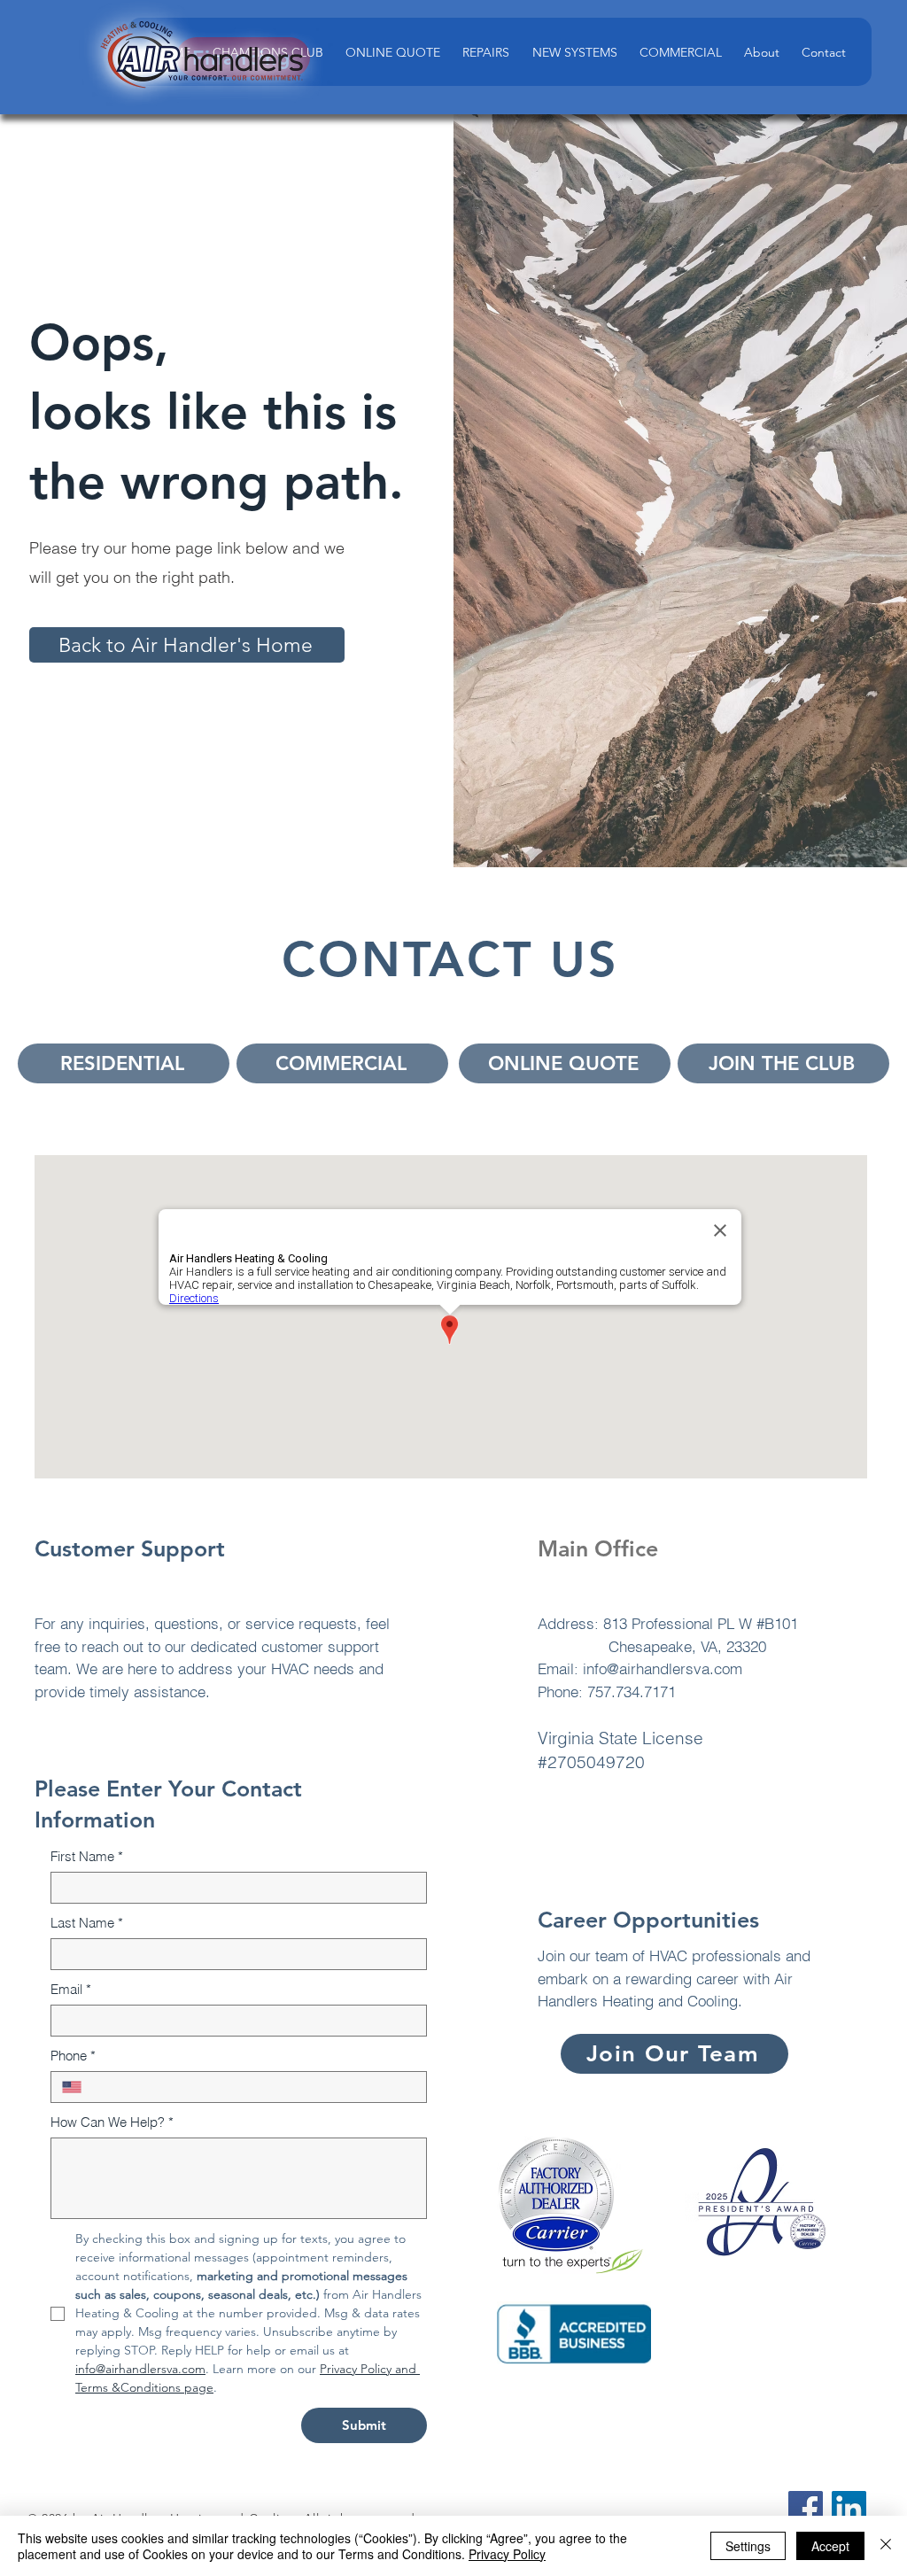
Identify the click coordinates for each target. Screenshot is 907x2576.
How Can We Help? (112, 2122)
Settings (748, 2546)
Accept (830, 2546)
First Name (87, 1856)
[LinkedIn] (849, 2508)
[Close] (886, 2546)
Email (71, 1989)
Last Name (87, 1923)
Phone (73, 2056)
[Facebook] (806, 2508)
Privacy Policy (507, 2554)
